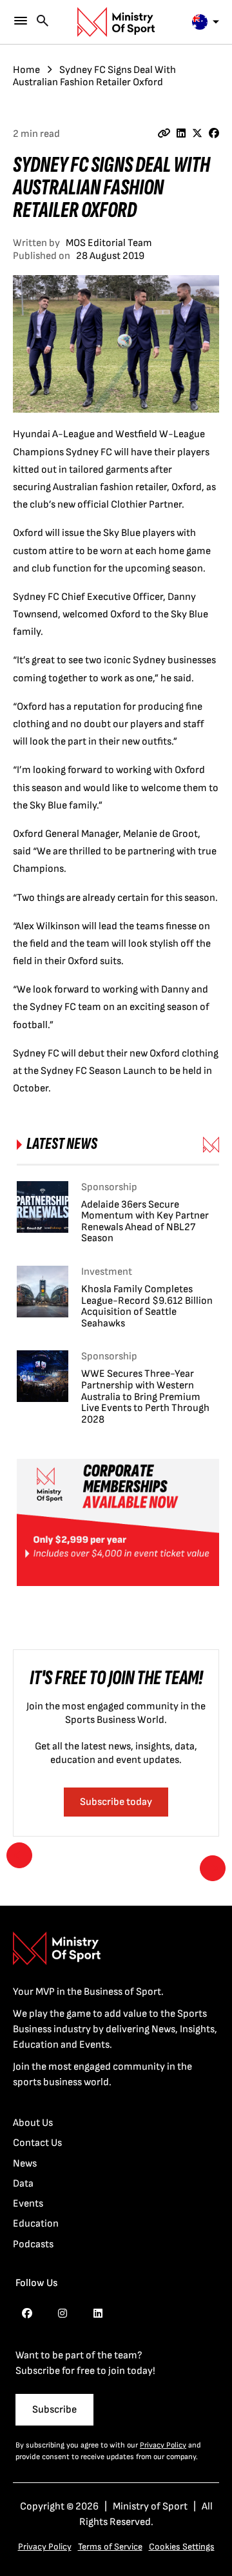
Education (36, 2224)
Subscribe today (116, 1802)
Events (28, 2204)
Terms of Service (110, 2547)
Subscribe (54, 2410)
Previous (19, 1855)
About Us (33, 2123)
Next (213, 1868)
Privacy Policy (163, 2445)
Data (23, 2184)
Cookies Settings (182, 2547)
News (25, 2164)
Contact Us (37, 2143)
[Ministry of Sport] (116, 22)
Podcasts (33, 2244)
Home (26, 70)
